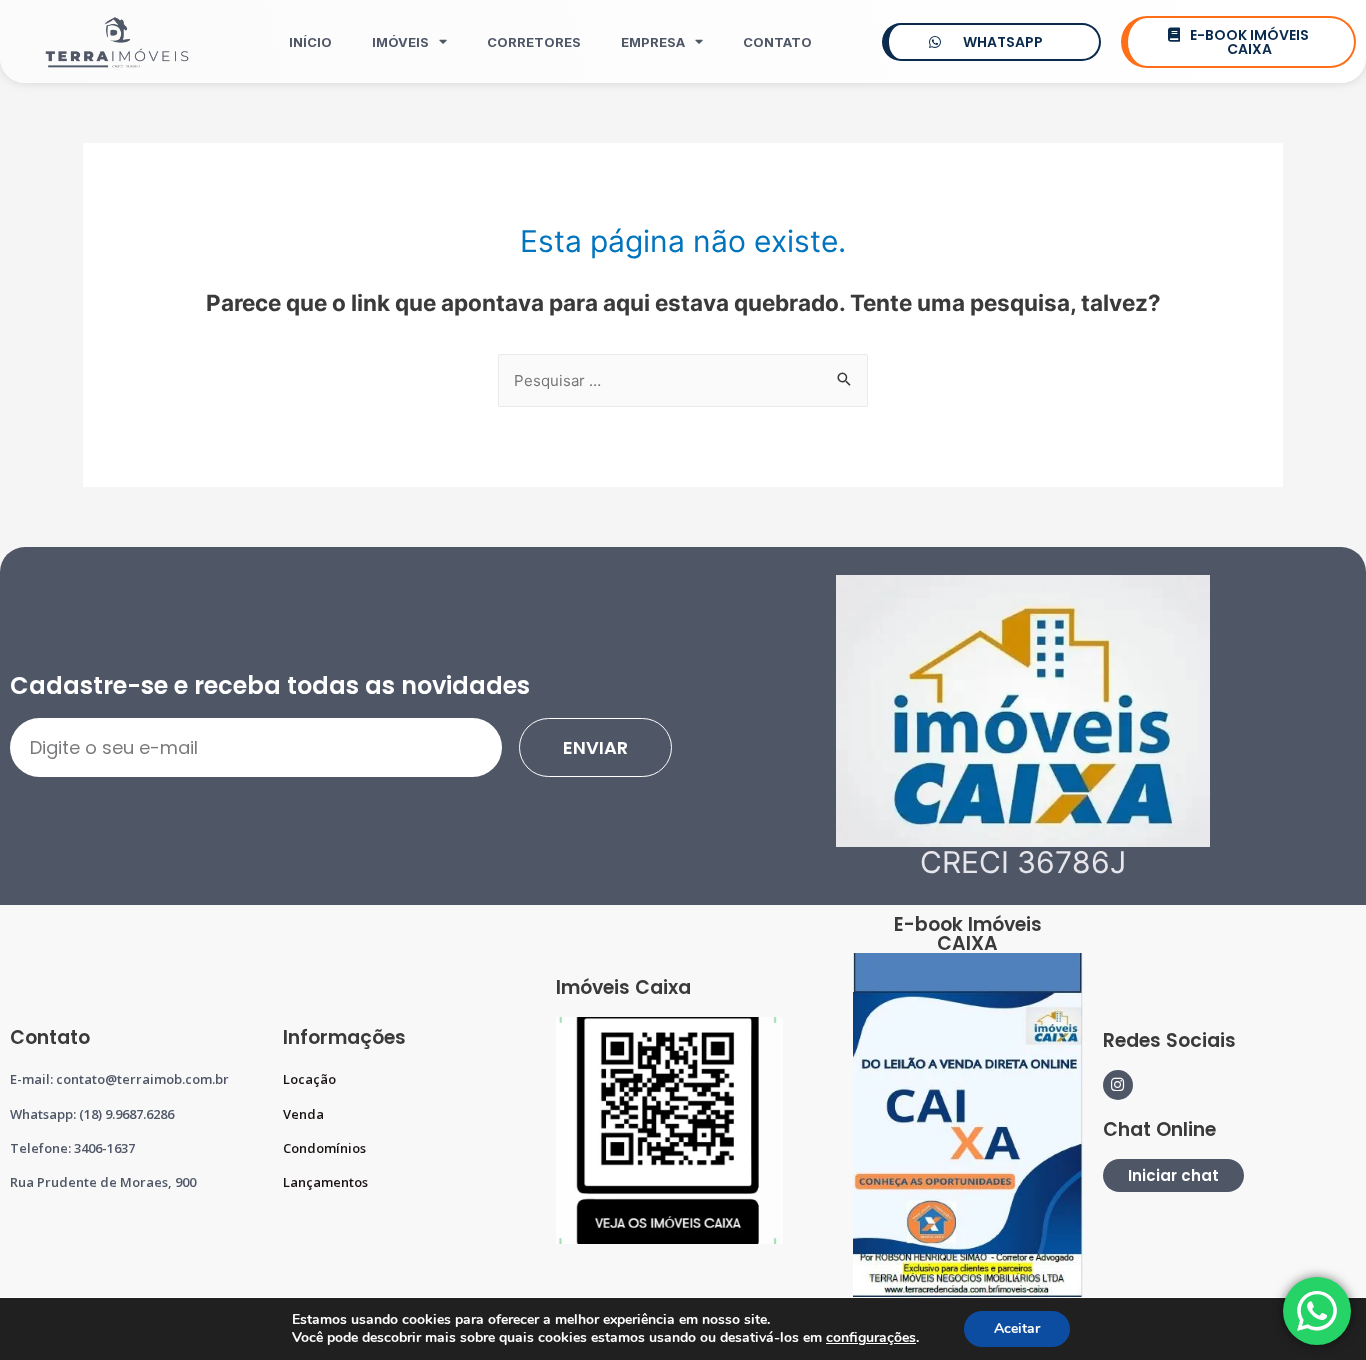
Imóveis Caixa (623, 987)
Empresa (653, 42)
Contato (777, 42)
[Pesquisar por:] (683, 380)
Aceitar (1017, 1328)
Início (310, 42)
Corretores (534, 42)
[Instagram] (1118, 1085)
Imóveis (400, 42)
